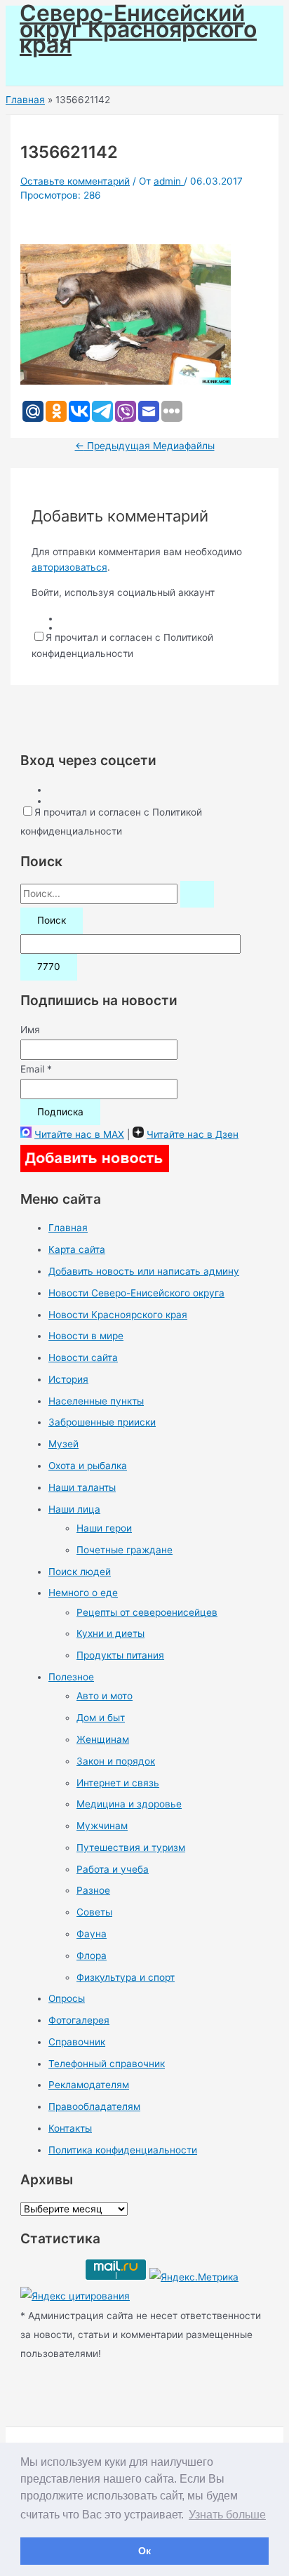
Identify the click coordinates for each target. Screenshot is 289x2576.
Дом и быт (101, 1718)
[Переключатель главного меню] (51, 70)
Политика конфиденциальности (123, 2150)
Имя (30, 1030)
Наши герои (104, 1528)
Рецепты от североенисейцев (147, 1612)
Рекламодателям (89, 2085)
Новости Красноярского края (118, 1315)
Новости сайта (83, 1357)
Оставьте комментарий (75, 181)
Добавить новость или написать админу (144, 1271)
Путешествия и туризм (131, 1847)
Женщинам (103, 1739)
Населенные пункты (96, 1401)
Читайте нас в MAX (79, 1134)
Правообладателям (94, 2106)
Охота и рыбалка (88, 1466)
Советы (94, 1912)
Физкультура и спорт (126, 1977)
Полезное (71, 1677)
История (68, 1379)
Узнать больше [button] (227, 2515)
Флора (92, 1956)
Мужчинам (102, 1826)
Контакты (70, 2128)
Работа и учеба (113, 1869)
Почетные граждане (125, 1550)
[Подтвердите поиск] (197, 894)
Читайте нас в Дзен (193, 1134)
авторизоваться (69, 567)
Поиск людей (80, 1572)
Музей (63, 1444)
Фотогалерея (79, 2020)
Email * (36, 1069)
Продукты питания (120, 1655)
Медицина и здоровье (129, 1804)
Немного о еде (83, 1593)
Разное (93, 1890)
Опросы (67, 1998)
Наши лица (74, 1509)
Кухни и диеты (110, 1633)
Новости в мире (86, 1336)
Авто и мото (105, 1696)
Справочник (77, 2042)
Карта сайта (77, 1249)
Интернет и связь (118, 1783)
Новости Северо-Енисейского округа (136, 1293)
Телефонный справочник (107, 2064)
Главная (68, 1228)
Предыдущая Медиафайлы (145, 446)
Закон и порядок (116, 1761)
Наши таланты (82, 1487)
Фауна (92, 1934)
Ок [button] (144, 2551)
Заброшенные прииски (102, 1422)
